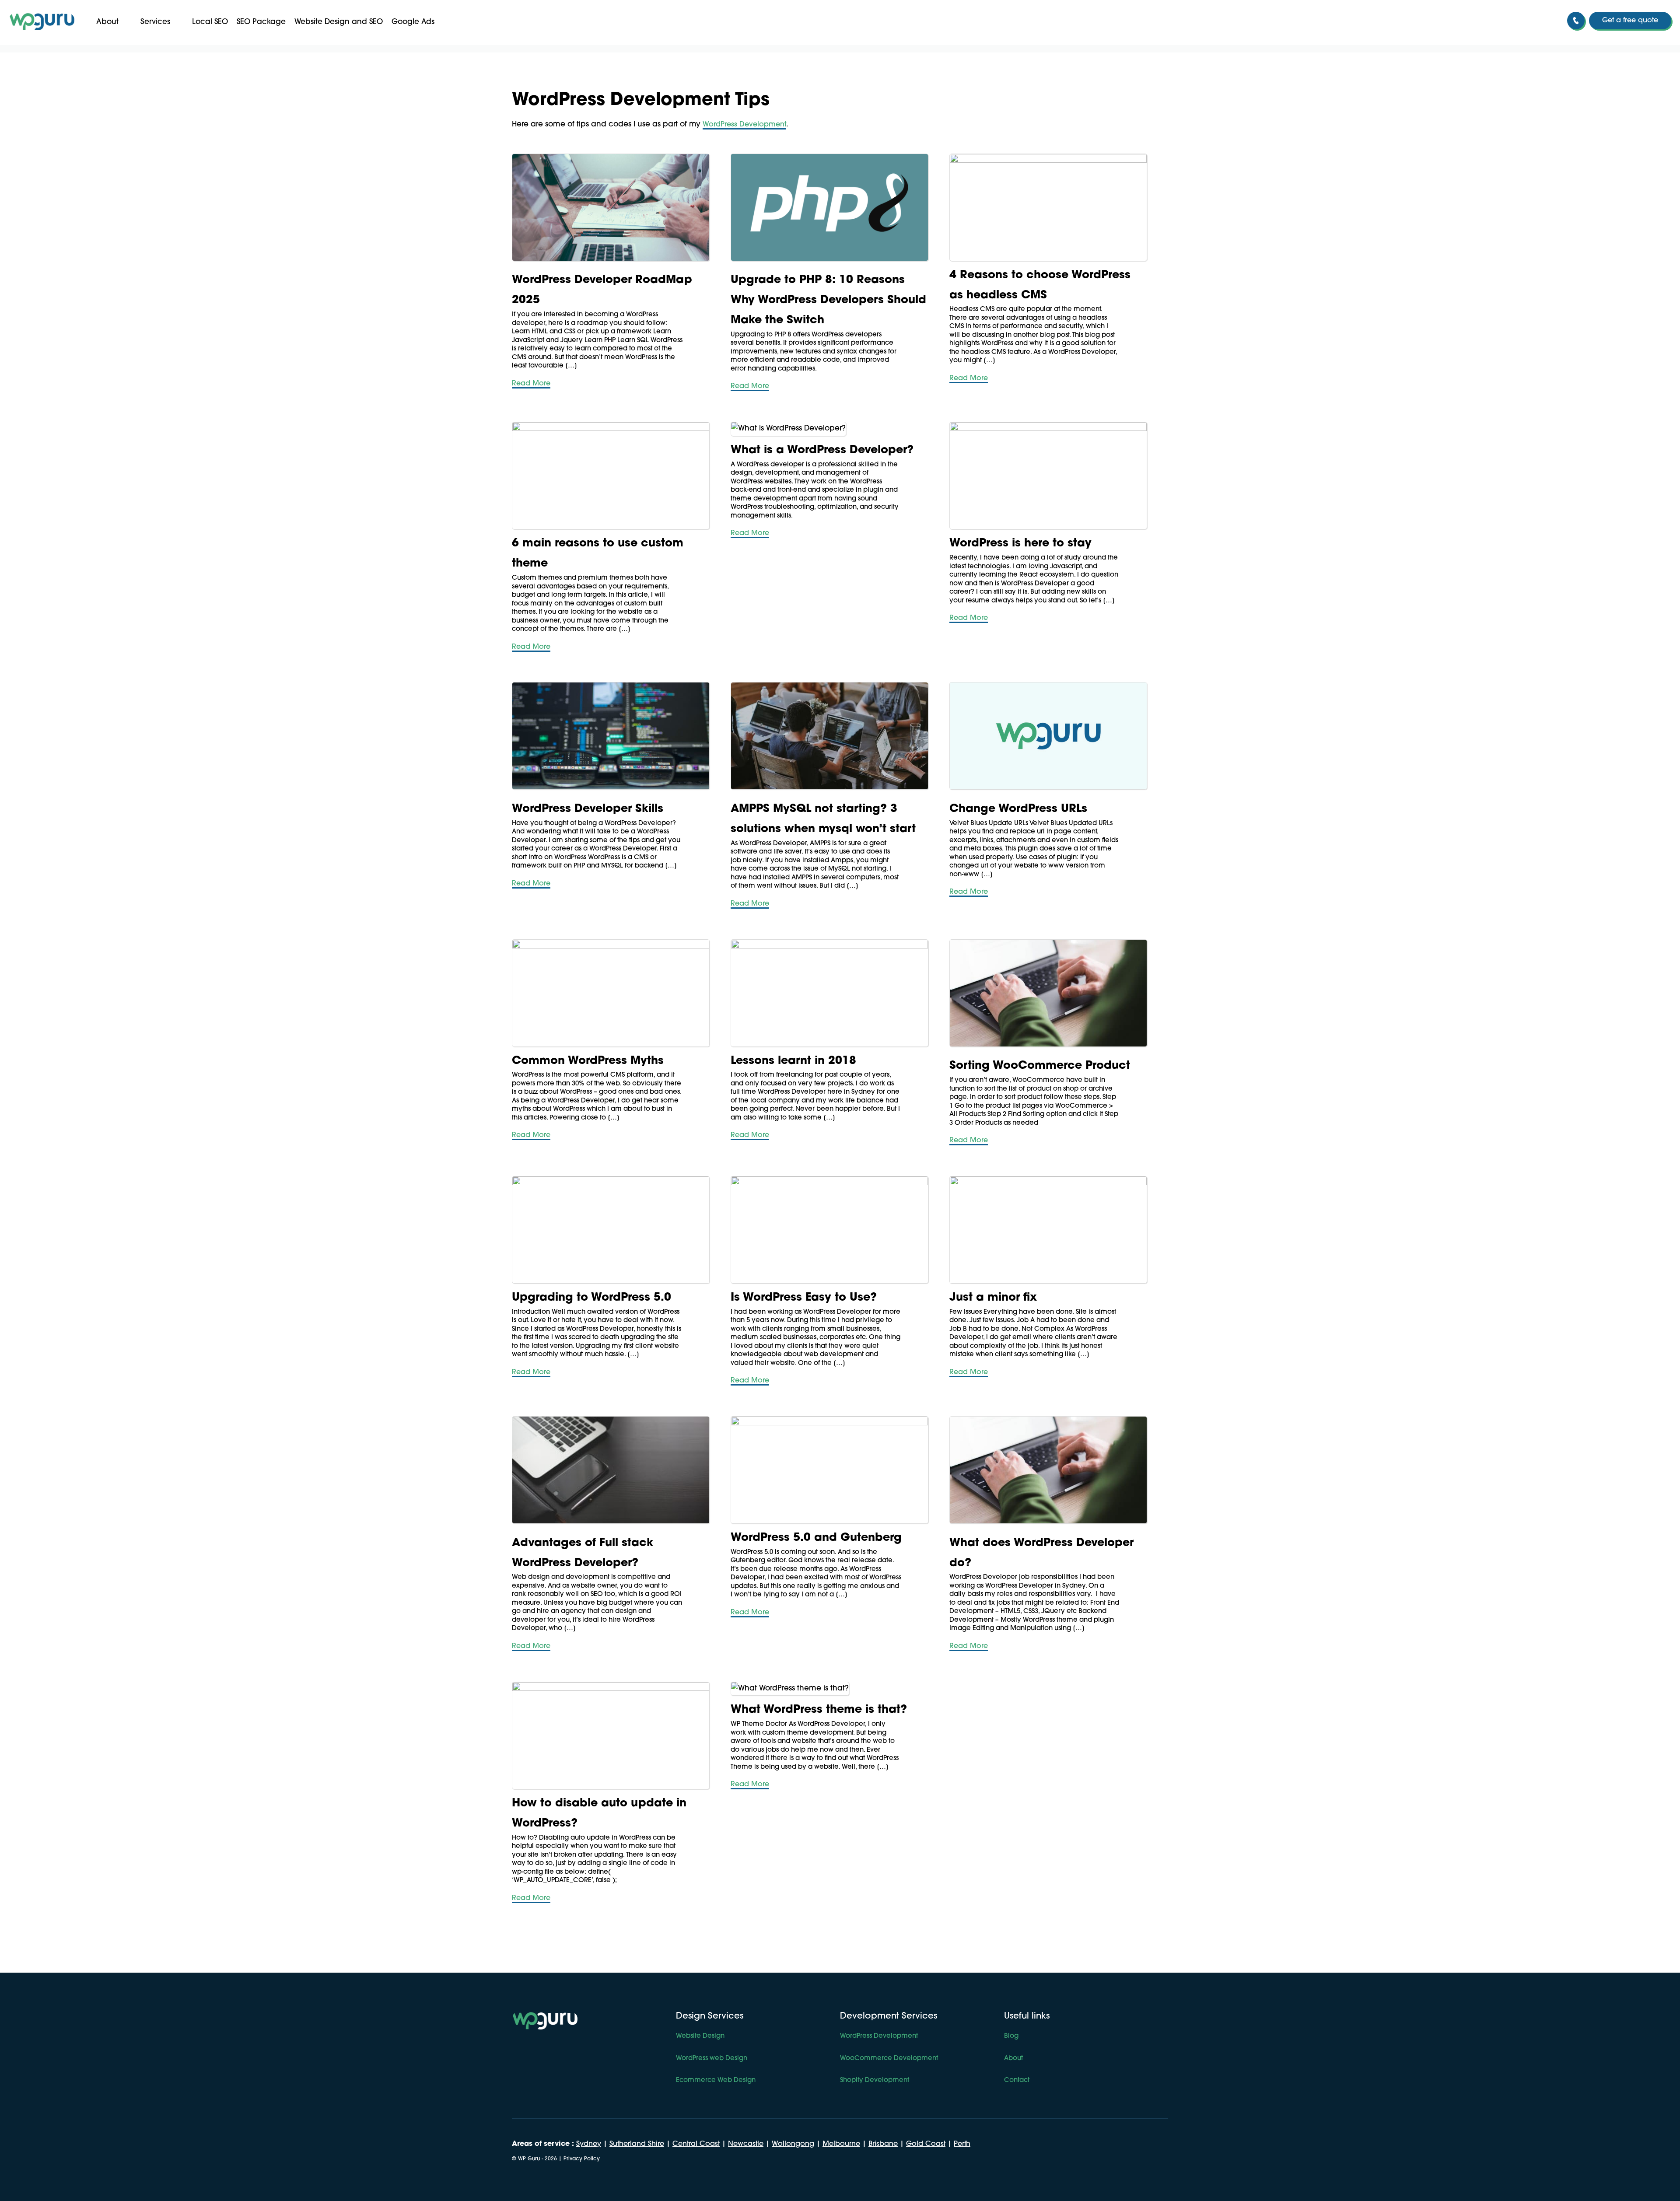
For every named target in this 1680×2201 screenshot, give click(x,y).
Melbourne (841, 2144)
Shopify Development (875, 2081)
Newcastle (746, 2144)
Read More (531, 384)
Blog (1011, 2036)
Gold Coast (926, 2144)
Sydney (589, 2144)
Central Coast (696, 2144)
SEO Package (261, 22)
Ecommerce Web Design (716, 2081)
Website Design (700, 2036)
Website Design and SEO (339, 22)
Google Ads (413, 22)
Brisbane (883, 2144)
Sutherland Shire (637, 2144)
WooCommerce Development (889, 2059)
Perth (962, 2144)
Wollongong (793, 2144)
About (107, 22)
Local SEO (210, 22)
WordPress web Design (712, 2059)
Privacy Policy (582, 2159)
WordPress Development (744, 125)
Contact (1017, 2081)
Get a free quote (1630, 21)
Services (155, 22)
